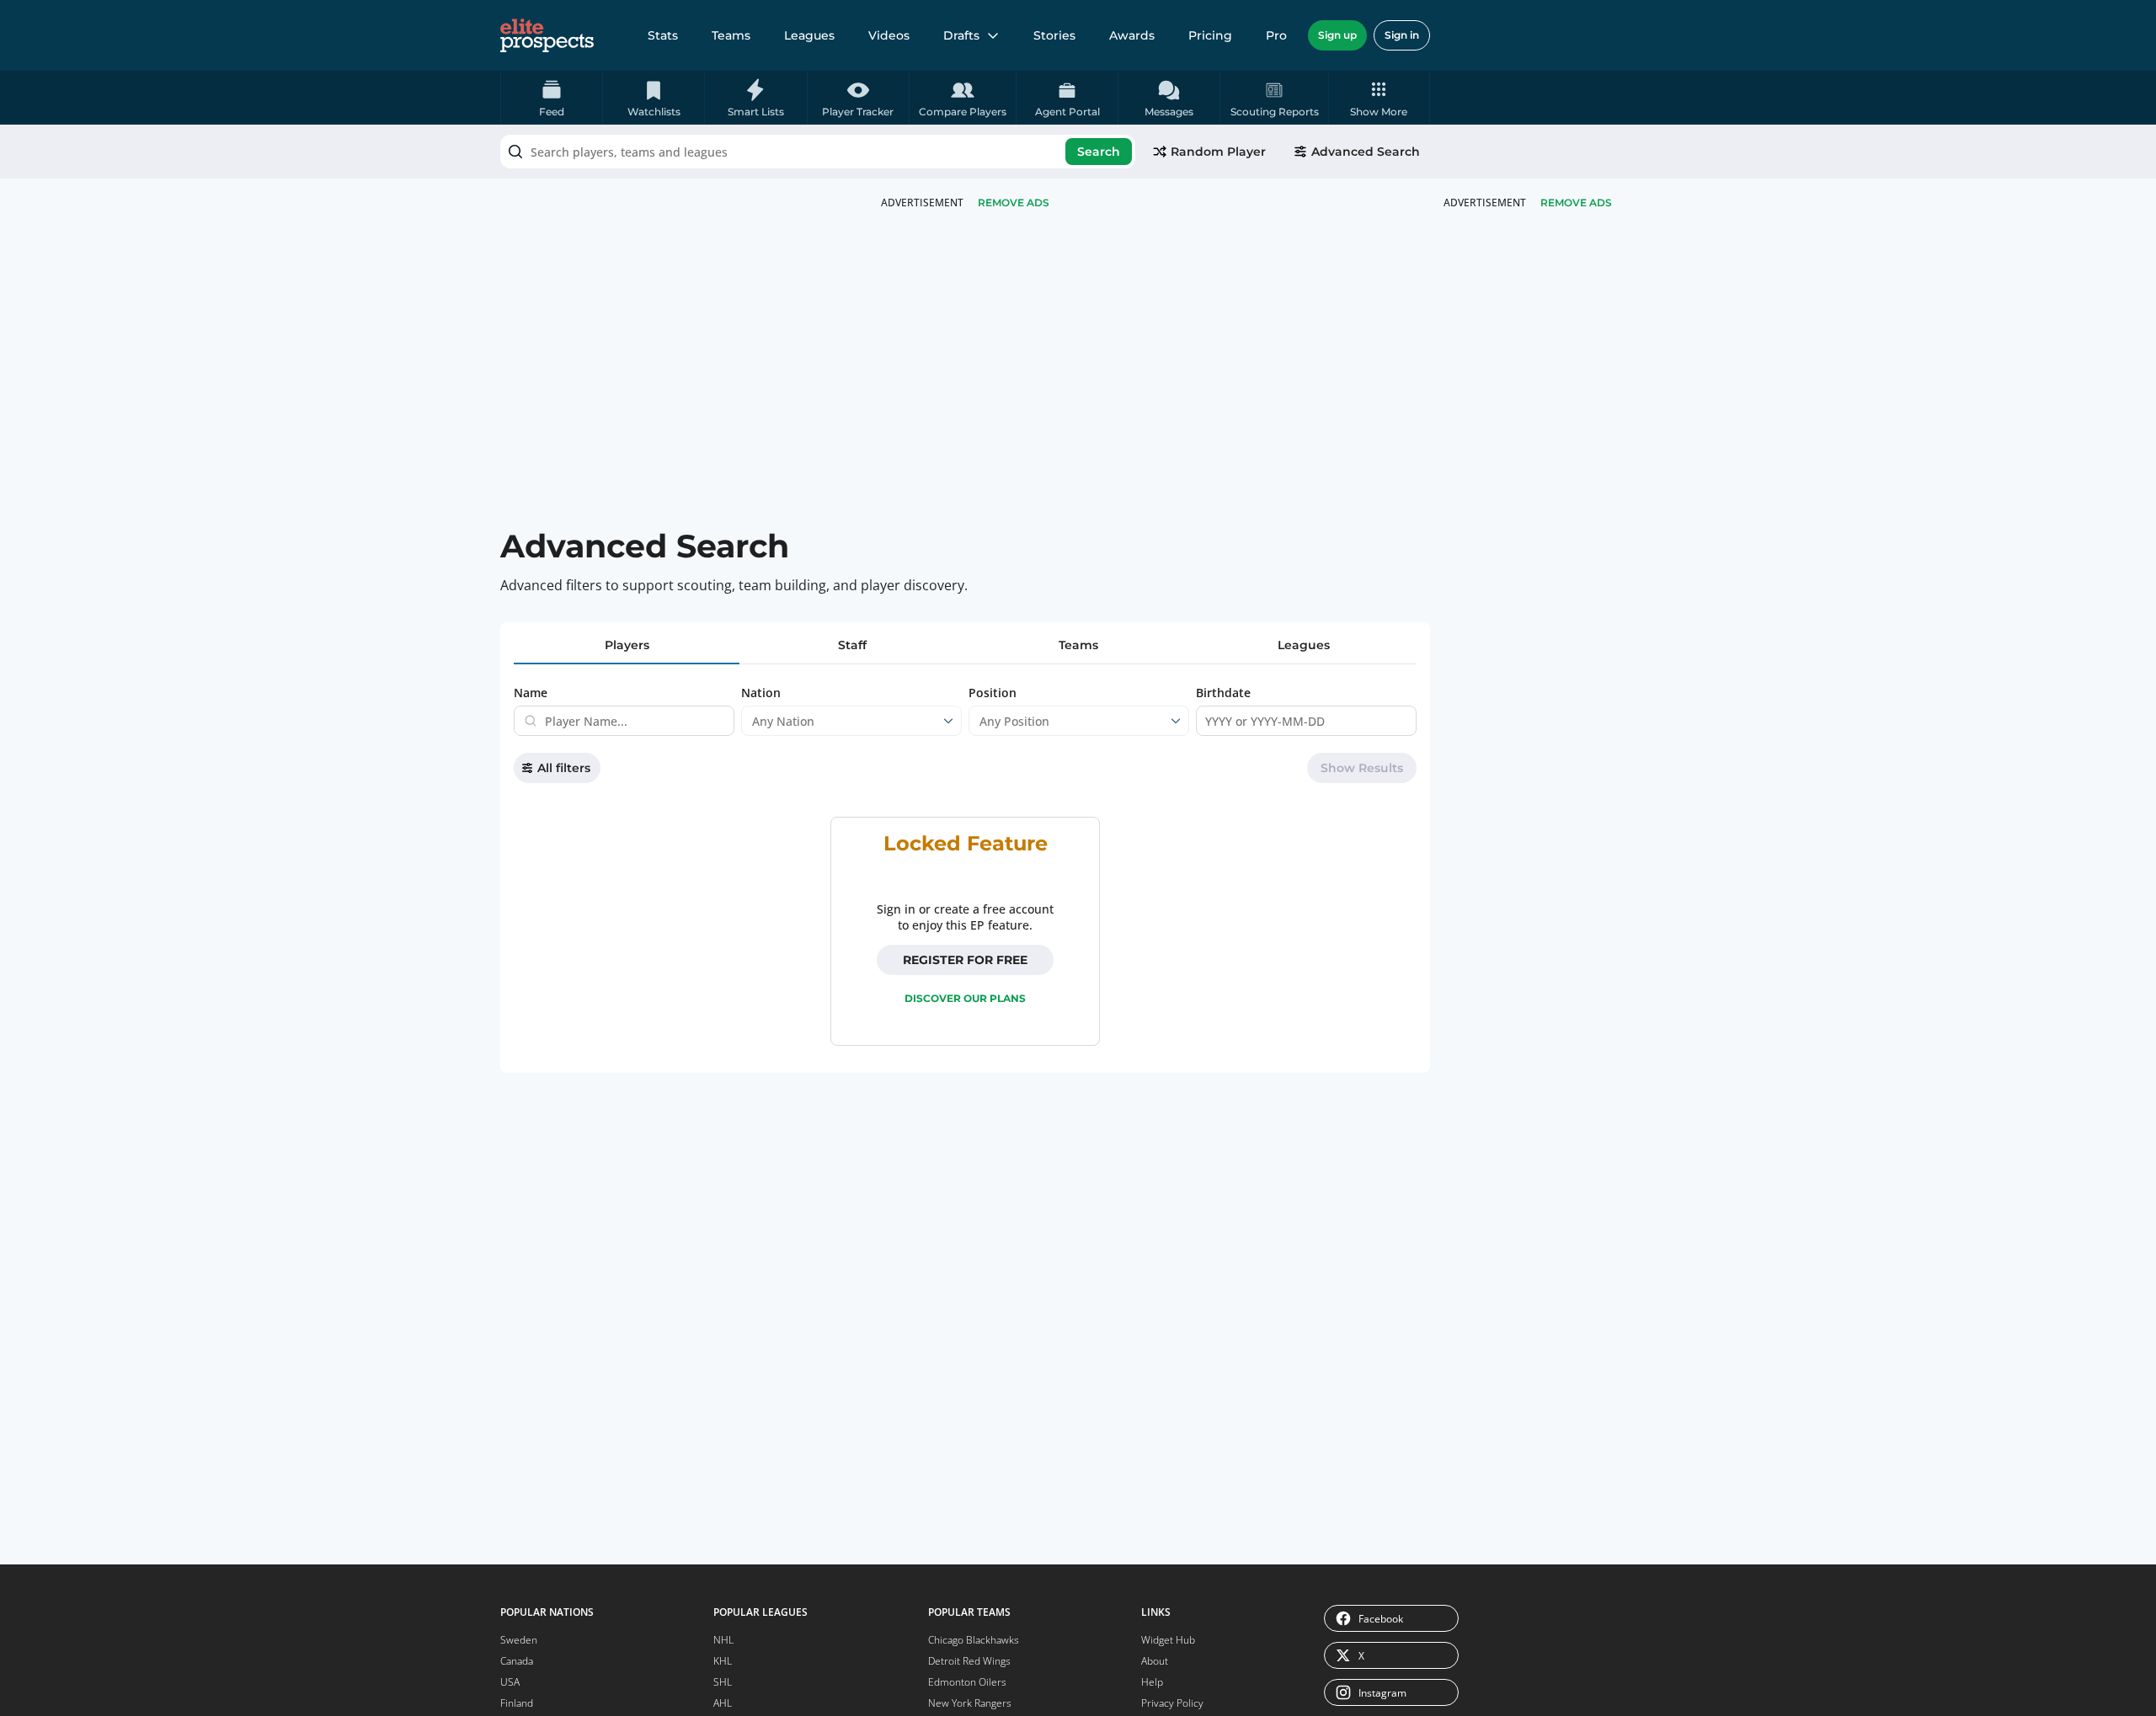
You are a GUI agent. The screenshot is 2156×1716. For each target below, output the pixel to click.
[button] (1379, 98)
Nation (761, 693)
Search (1099, 152)
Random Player (1218, 152)
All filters (564, 768)
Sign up (1337, 35)
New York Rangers (970, 1703)
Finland (517, 1703)
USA (510, 1682)
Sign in (1402, 35)
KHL (723, 1661)
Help (1152, 1682)
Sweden (519, 1640)
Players (627, 645)
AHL (723, 1703)
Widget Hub (1168, 1640)
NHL (723, 1640)
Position (993, 693)
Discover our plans (965, 998)
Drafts (961, 35)
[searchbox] (818, 152)
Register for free (965, 960)
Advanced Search (1366, 152)
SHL (723, 1682)
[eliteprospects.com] (547, 35)
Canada (517, 1661)
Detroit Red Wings (969, 1661)
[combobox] (818, 152)
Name (531, 693)
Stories (1054, 35)
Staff (852, 645)
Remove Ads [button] (1576, 203)
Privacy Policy (1172, 1703)
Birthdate (1223, 693)
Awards (1132, 35)
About (1155, 1661)
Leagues (809, 35)
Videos (889, 35)
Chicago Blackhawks (974, 1640)
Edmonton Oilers (967, 1682)
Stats (663, 35)
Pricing (1210, 35)
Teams (731, 35)
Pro (1276, 35)
